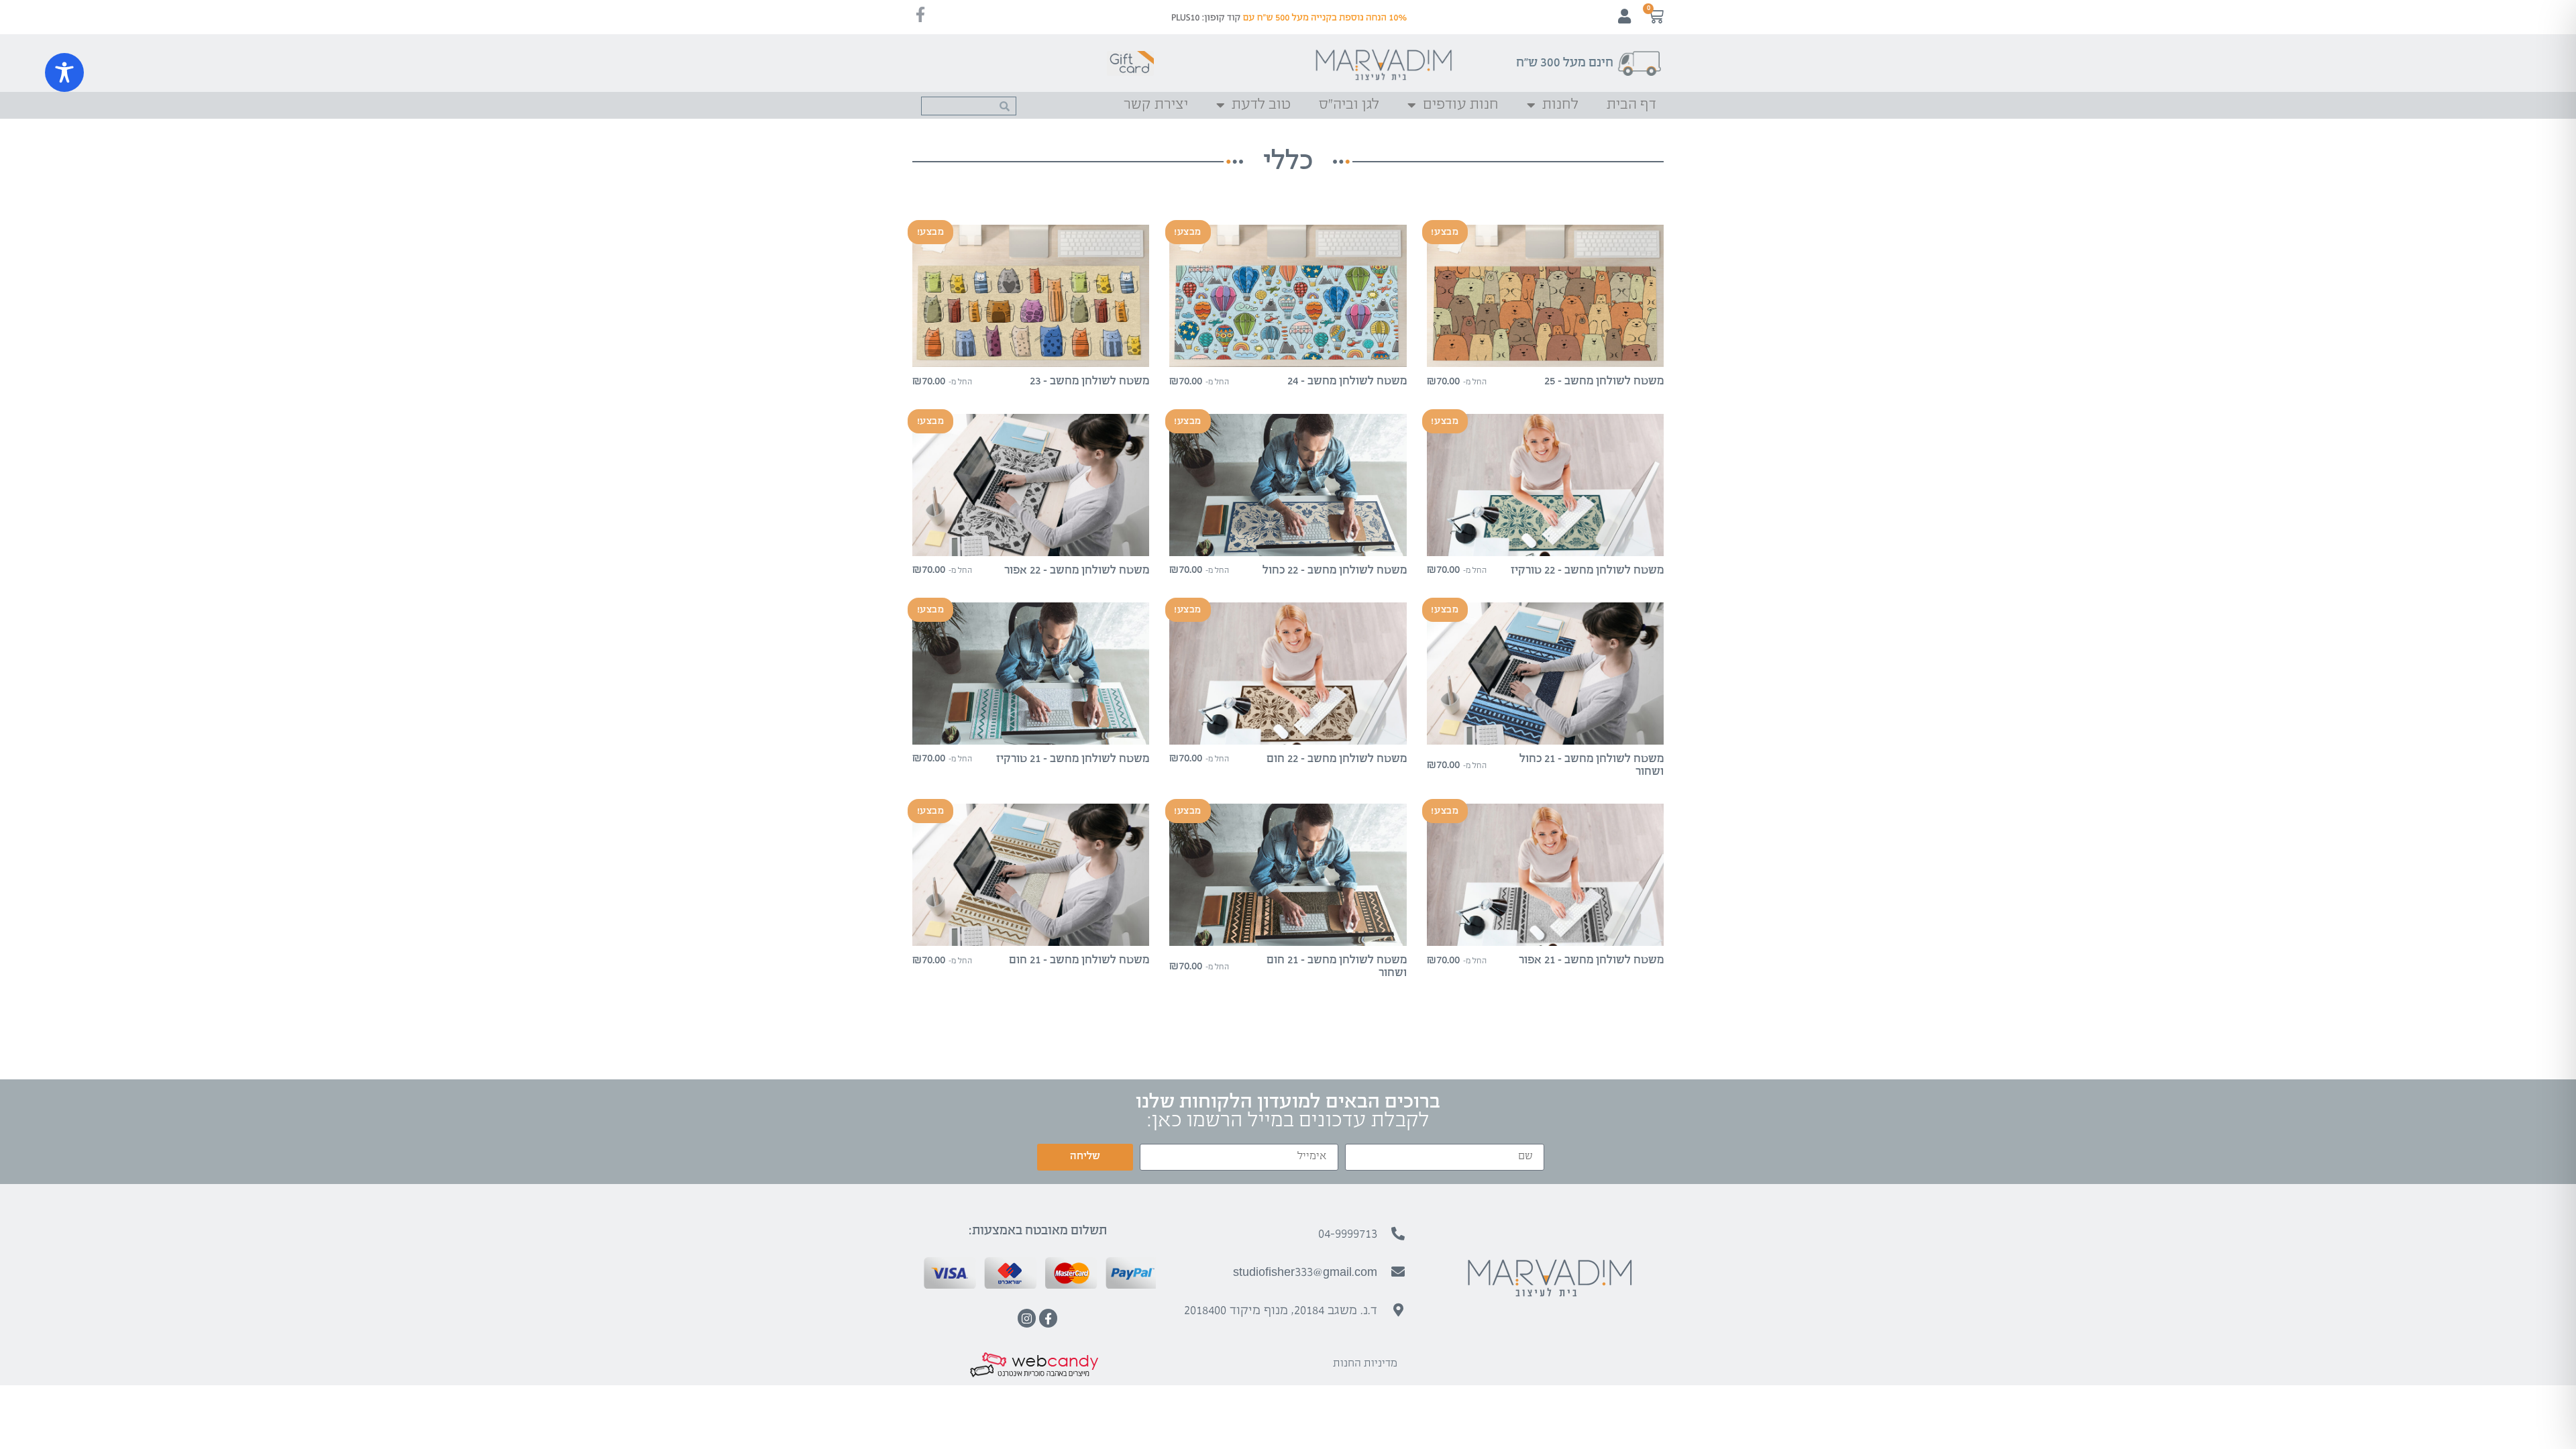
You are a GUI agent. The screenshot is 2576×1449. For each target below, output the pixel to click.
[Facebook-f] (1048, 1318)
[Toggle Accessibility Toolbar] (64, 72)
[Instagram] (1027, 1318)
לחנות (1560, 105)
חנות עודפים (1461, 105)
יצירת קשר (1156, 105)
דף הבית (1631, 105)
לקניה (1545, 355)
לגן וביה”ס (1349, 105)
